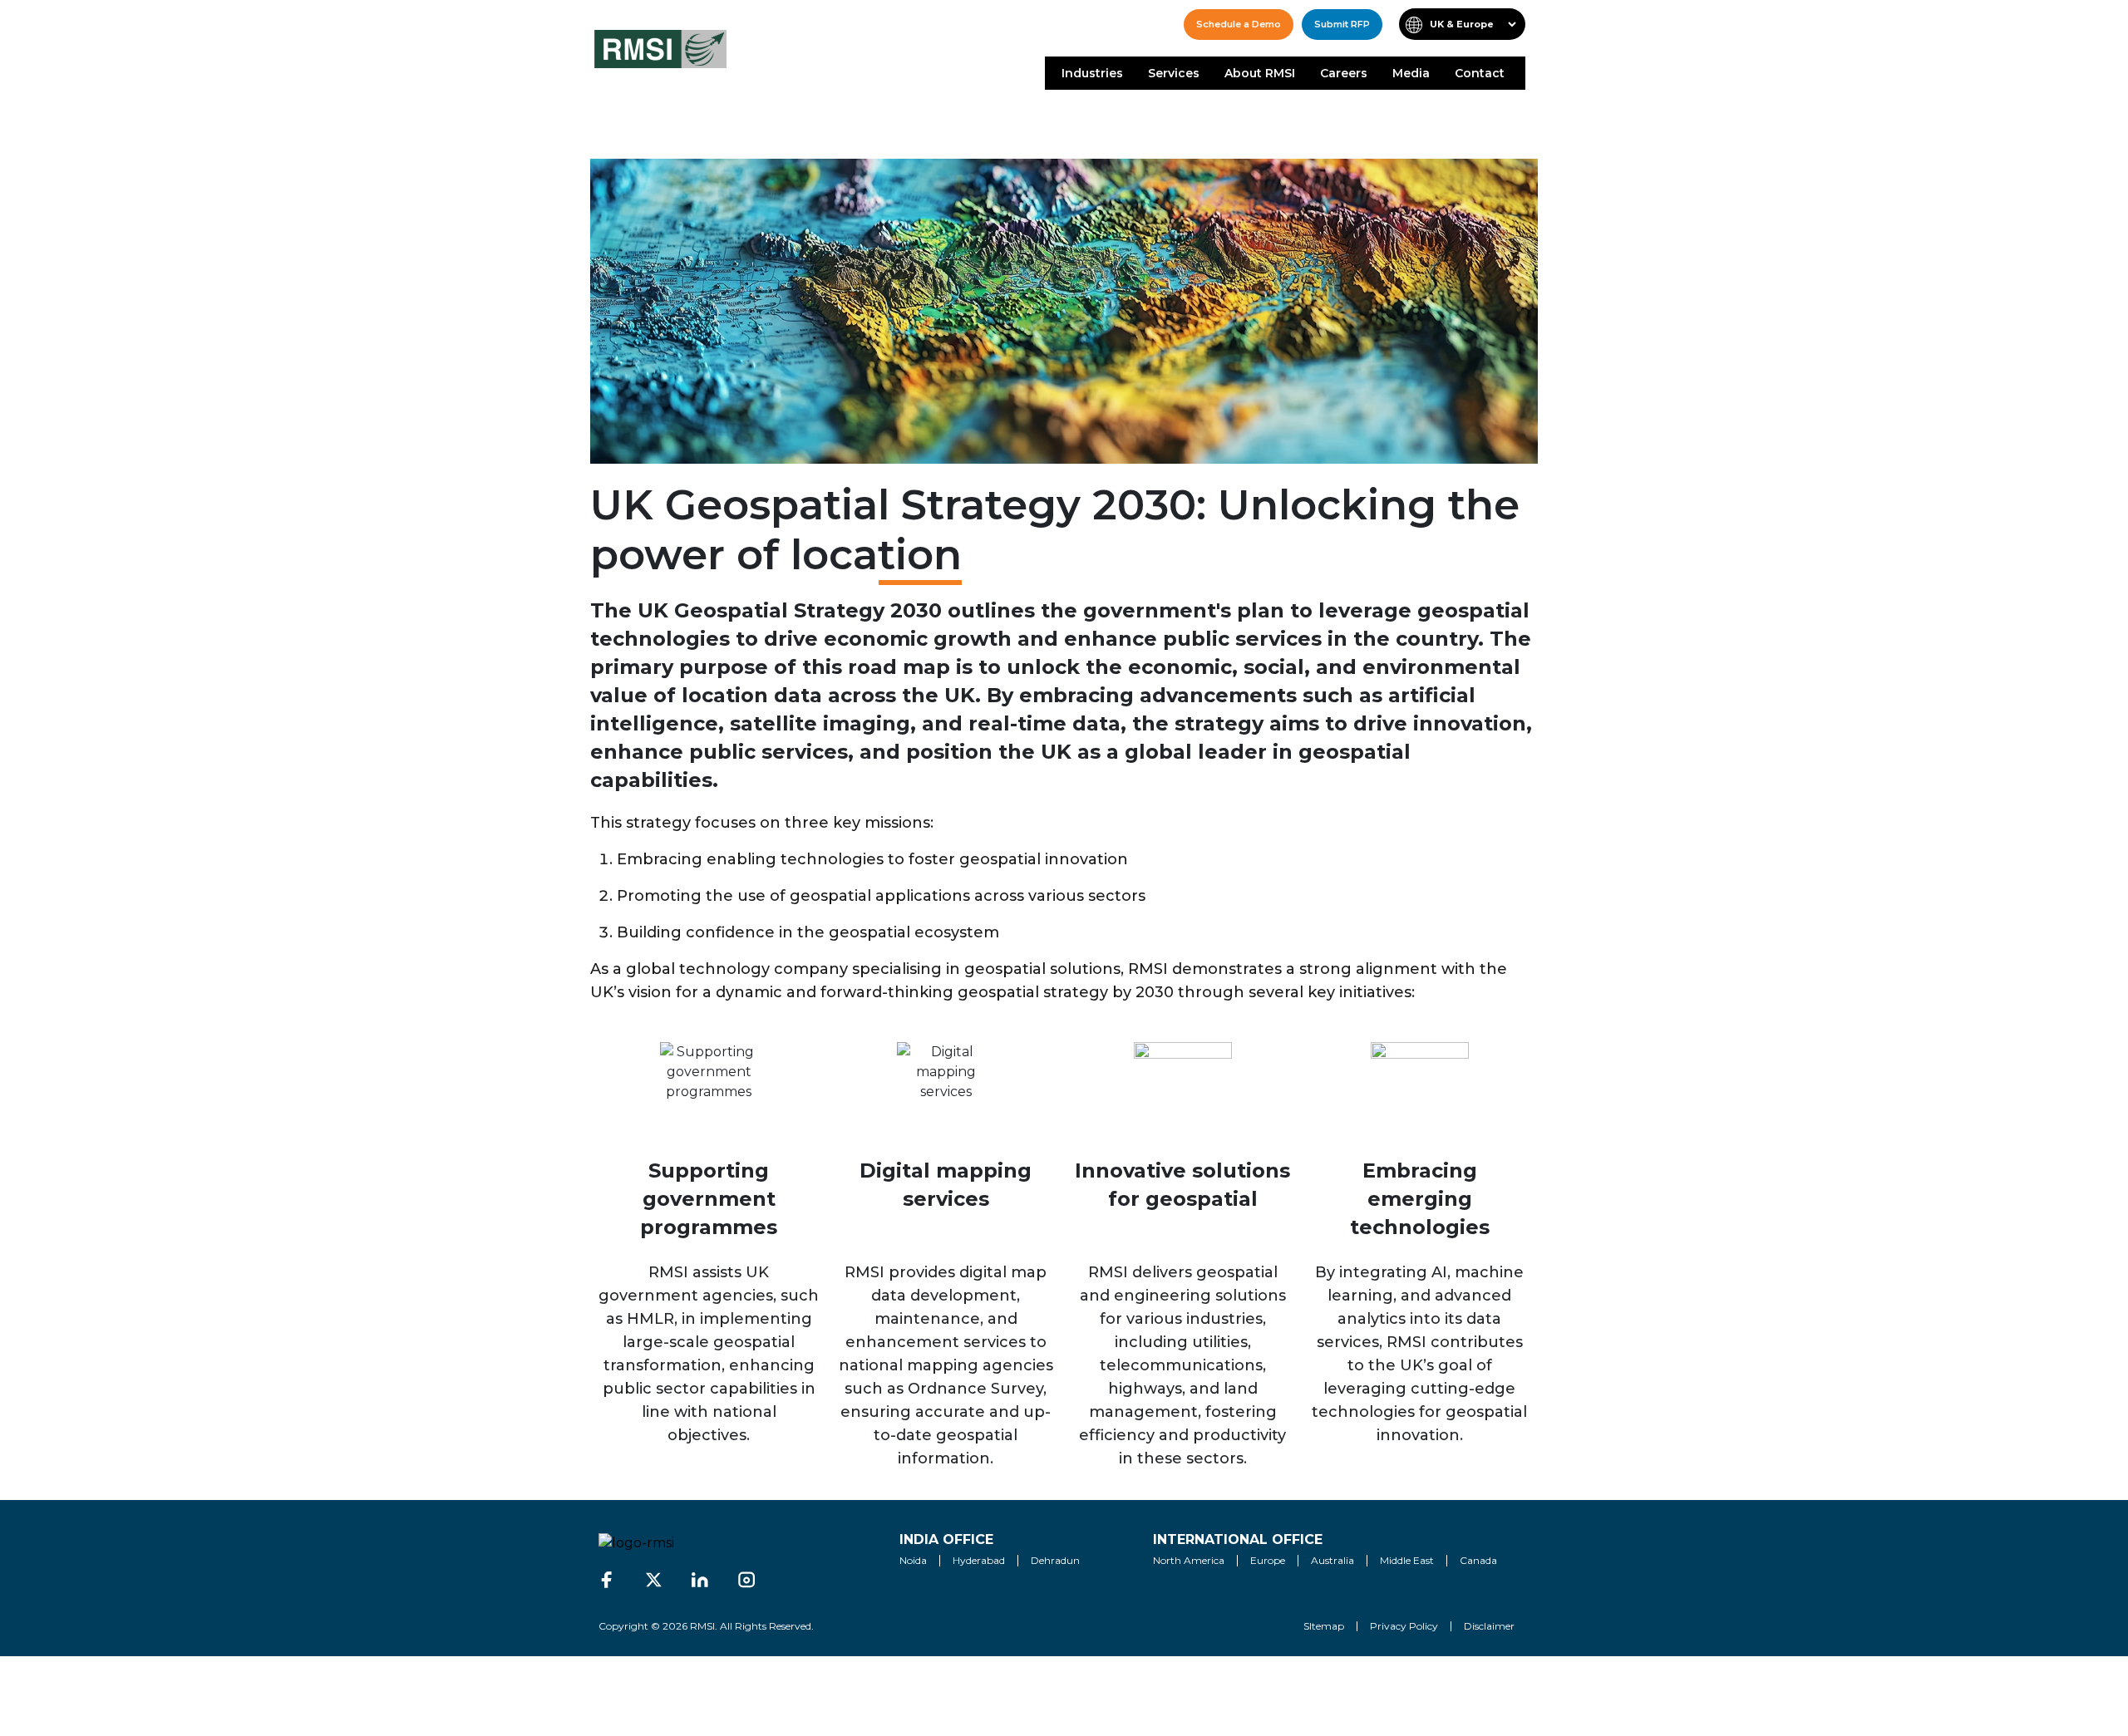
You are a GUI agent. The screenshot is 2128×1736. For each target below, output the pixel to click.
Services (1174, 73)
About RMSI (1260, 73)
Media (1411, 73)
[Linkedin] (700, 1580)
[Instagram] (746, 1580)
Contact (1480, 73)
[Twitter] (653, 1580)
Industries (1092, 73)
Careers (1344, 73)
